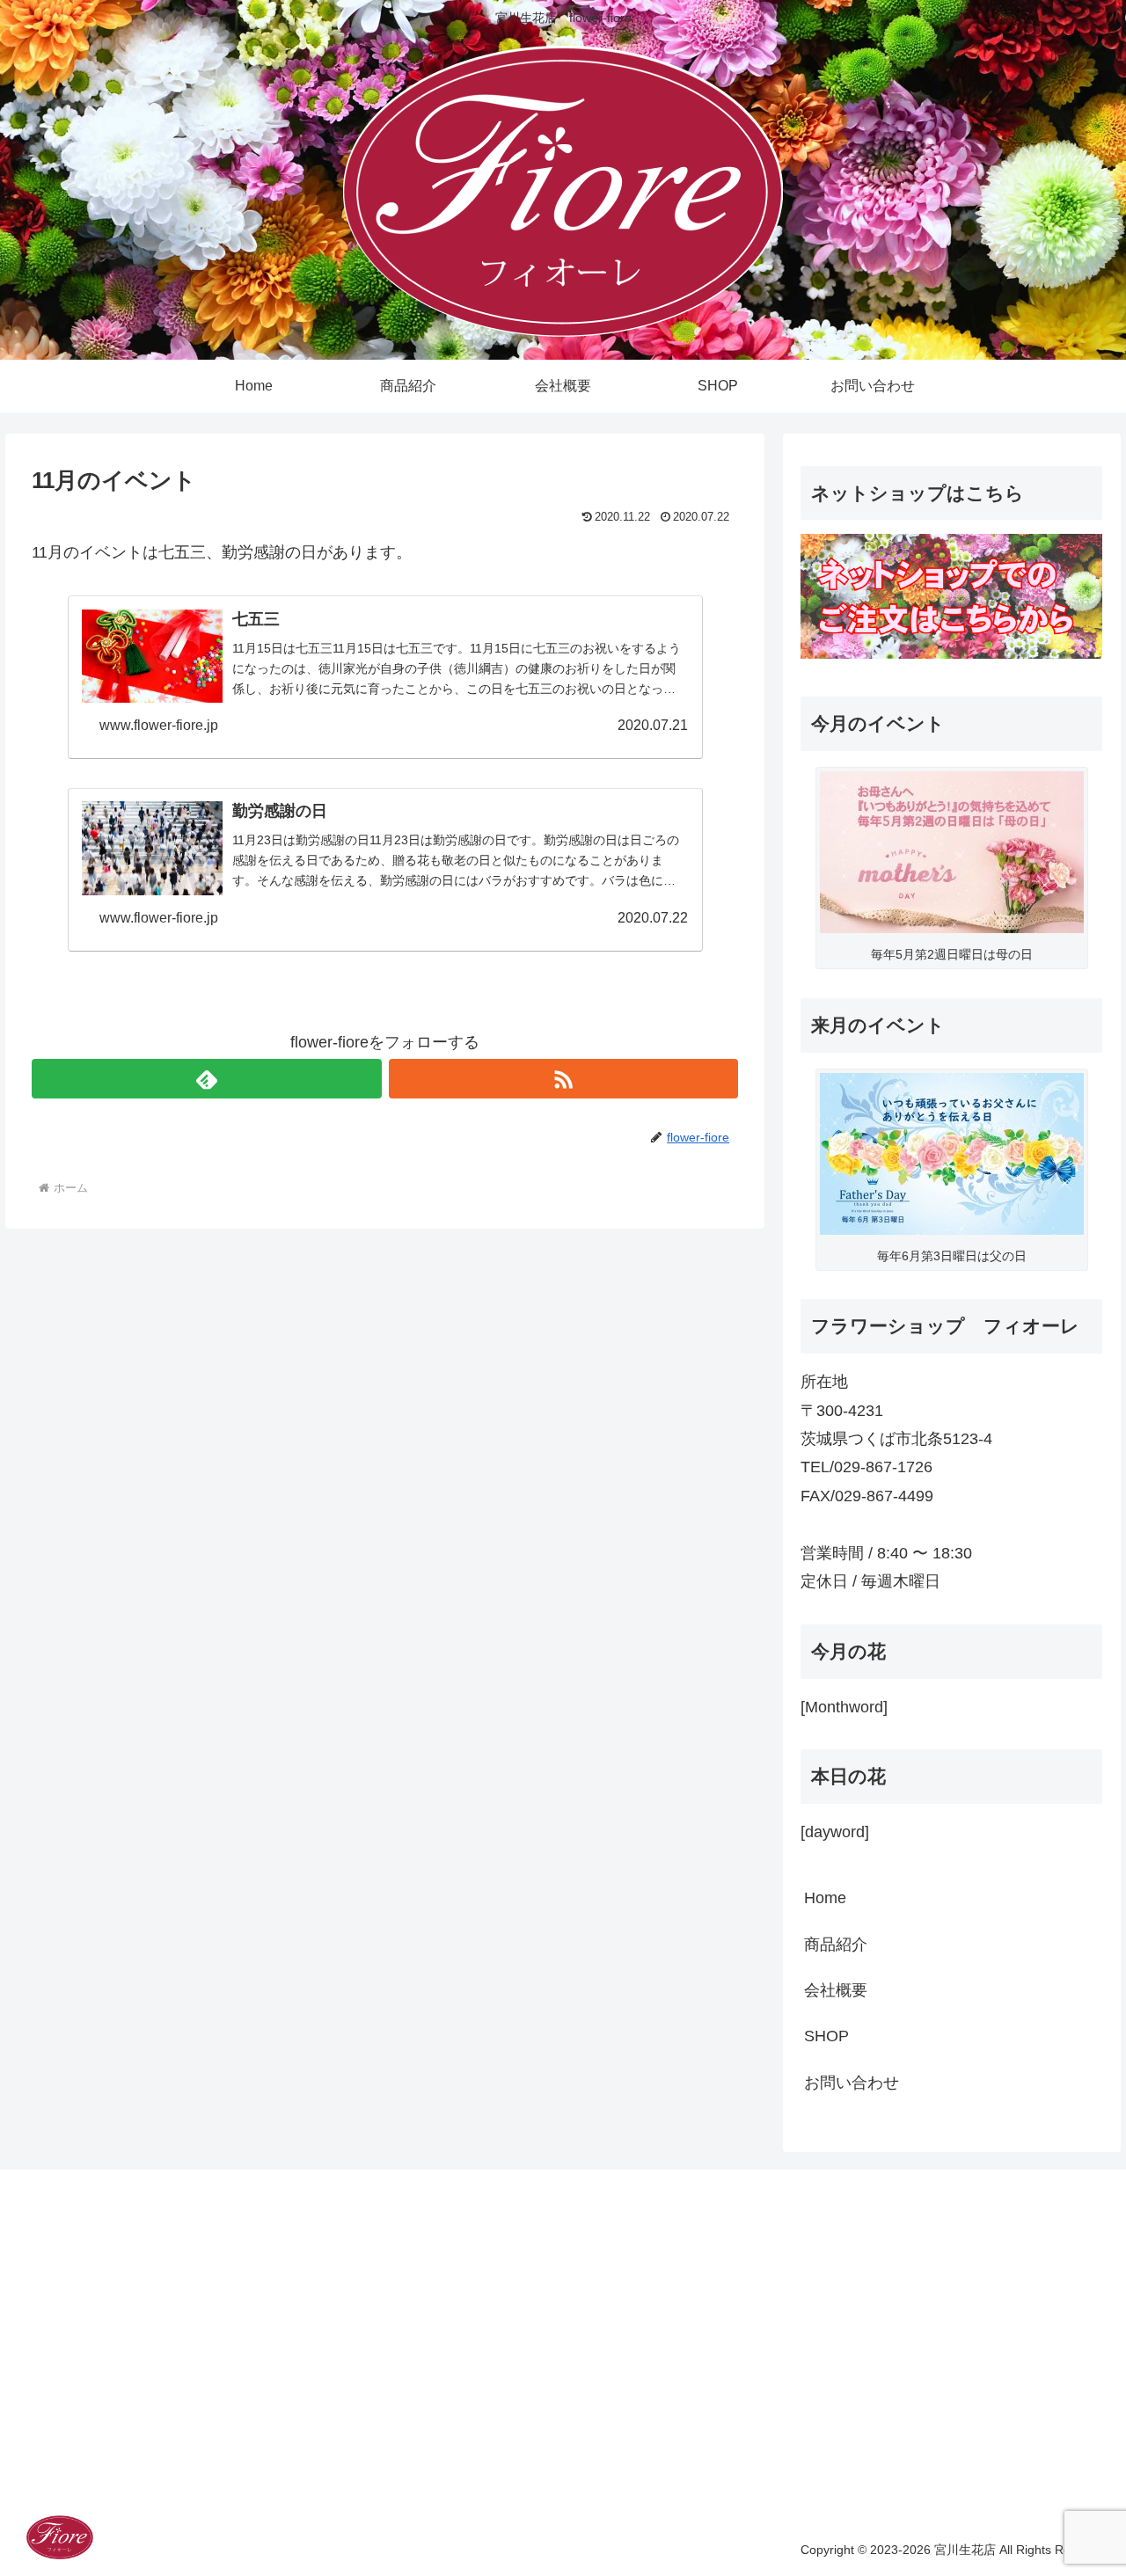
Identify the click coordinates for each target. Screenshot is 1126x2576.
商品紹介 (836, 1945)
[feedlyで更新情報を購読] (206, 1079)
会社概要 (836, 1990)
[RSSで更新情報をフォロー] (563, 1079)
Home (825, 1898)
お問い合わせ (852, 2083)
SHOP (826, 2036)
